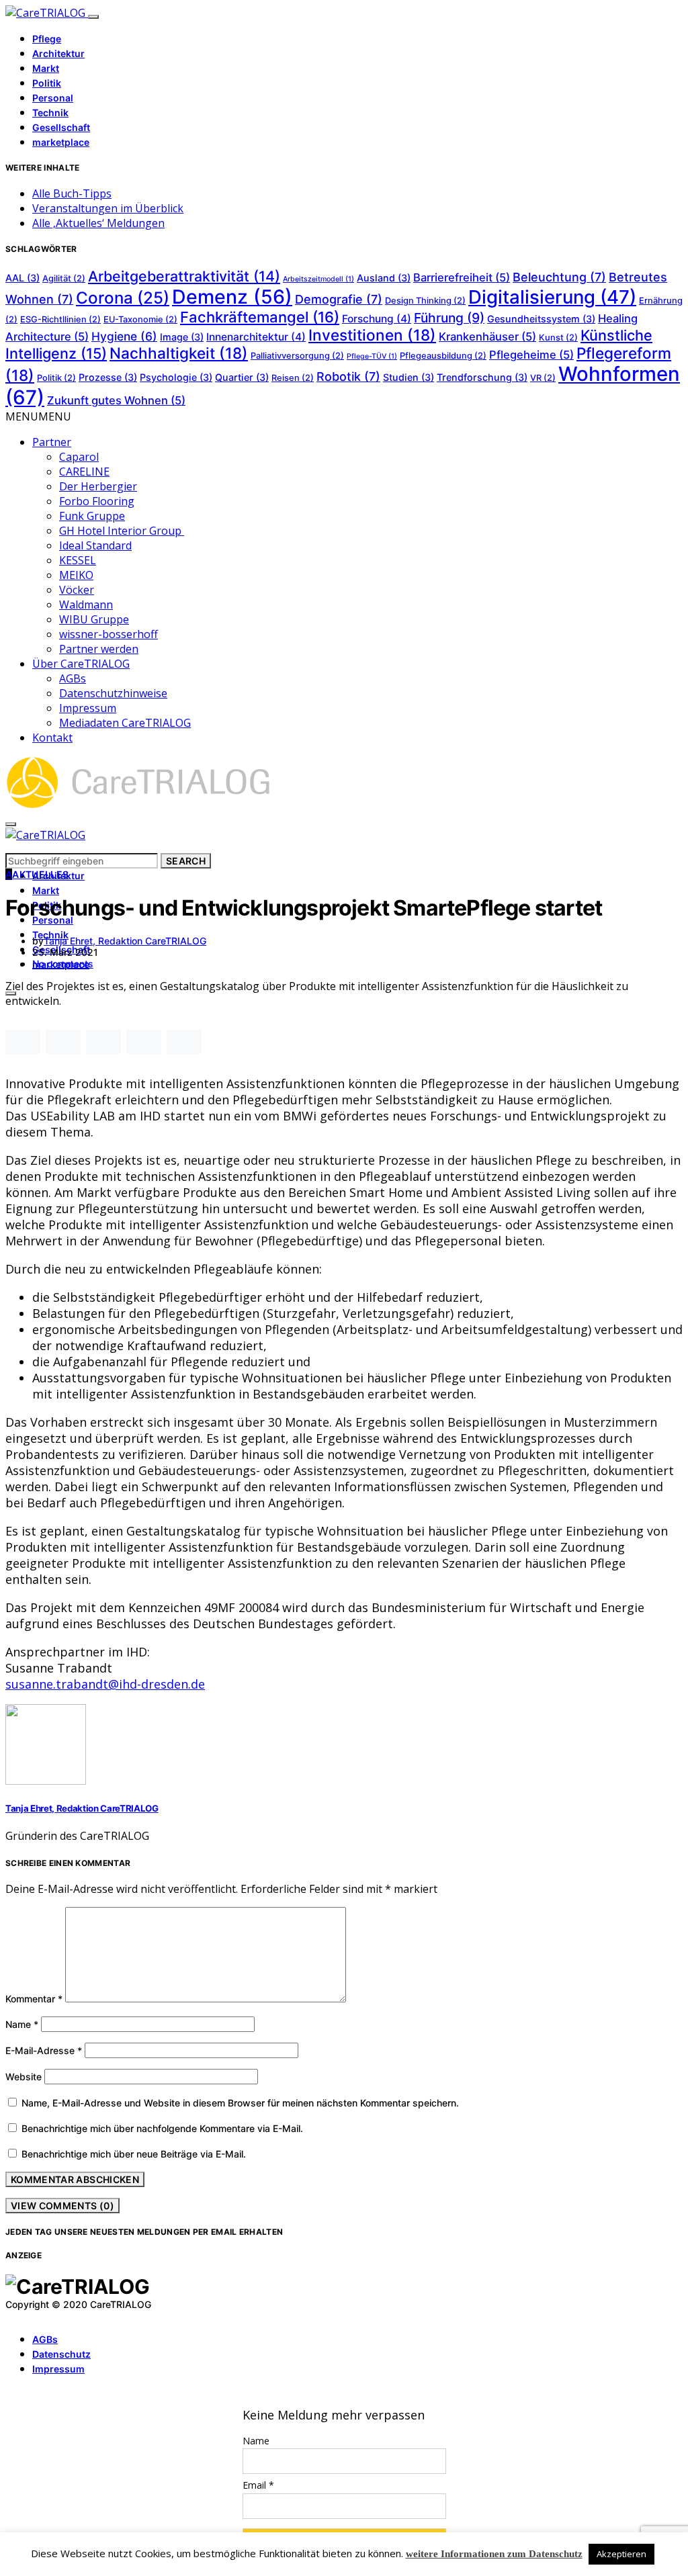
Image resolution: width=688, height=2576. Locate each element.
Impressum (88, 708)
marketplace (61, 142)
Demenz (232, 297)
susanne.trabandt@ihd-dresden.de (105, 1684)
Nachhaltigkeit (179, 353)
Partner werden (99, 649)
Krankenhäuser (487, 337)
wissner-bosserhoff (109, 634)
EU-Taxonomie (140, 319)
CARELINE (84, 472)
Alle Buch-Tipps (72, 193)
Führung (449, 318)
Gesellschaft (61, 127)
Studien (408, 377)
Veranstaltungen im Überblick (108, 208)
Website (24, 2077)
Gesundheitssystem (541, 319)
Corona (123, 298)
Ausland (384, 278)
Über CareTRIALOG (81, 664)
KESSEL (78, 560)
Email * (258, 2485)
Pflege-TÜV (372, 356)
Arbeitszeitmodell (318, 279)
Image (182, 337)
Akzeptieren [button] (621, 2554)
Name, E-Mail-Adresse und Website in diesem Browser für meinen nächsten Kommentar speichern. (240, 2103)
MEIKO (76, 575)
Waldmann (86, 605)
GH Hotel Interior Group (122, 531)
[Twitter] (25, 2315)
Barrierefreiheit (462, 277)
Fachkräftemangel (260, 317)
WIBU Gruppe (94, 619)
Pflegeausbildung (443, 356)
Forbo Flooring (97, 501)
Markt (46, 68)
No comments (63, 964)
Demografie (339, 299)
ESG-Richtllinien (60, 319)
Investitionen (372, 335)
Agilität (64, 278)
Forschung (377, 319)
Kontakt (52, 738)
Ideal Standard (95, 545)
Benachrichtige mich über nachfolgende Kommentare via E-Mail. (162, 2128)
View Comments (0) (62, 2206)
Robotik (348, 376)
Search (186, 861)
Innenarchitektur (256, 337)
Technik (50, 113)
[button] (38, 416)
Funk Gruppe (92, 516)
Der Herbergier (98, 486)
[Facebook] (9, 2315)
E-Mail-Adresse (44, 2050)
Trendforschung (482, 377)
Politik (47, 83)
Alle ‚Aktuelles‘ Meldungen (98, 223)
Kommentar (34, 1999)
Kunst (558, 338)
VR (543, 378)
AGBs (73, 678)
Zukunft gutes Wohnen (116, 400)
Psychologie (176, 377)
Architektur (58, 53)
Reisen (293, 378)
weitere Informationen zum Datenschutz (494, 2554)
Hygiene (124, 336)
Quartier (242, 377)
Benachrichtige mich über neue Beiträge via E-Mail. (134, 2154)
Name (22, 2024)
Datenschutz (61, 2354)
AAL (23, 278)
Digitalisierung (552, 297)
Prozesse (108, 377)
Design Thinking (425, 301)
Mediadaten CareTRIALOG (125, 723)
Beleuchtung (559, 277)
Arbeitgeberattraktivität (184, 276)
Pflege (47, 39)
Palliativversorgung (297, 356)
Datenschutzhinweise (113, 693)
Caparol (79, 457)
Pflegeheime (531, 355)
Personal (53, 98)
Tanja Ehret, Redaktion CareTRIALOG (125, 941)
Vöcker (77, 590)
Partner (52, 442)
